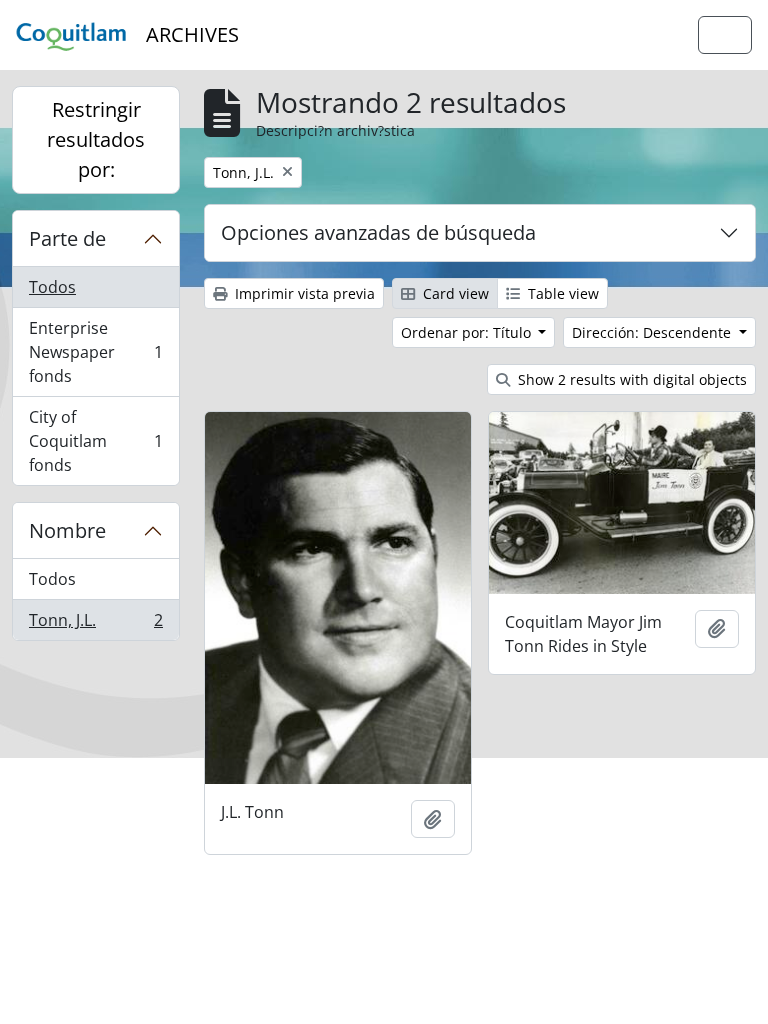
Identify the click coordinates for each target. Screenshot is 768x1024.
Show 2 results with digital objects (630, 379)
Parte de (67, 238)
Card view (454, 293)
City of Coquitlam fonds (95, 441)
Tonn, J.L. (95, 624)
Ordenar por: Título (468, 332)
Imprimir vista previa (303, 293)
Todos (52, 287)
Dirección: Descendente (653, 332)
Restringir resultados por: (96, 139)
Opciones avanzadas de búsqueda (378, 232)
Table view (561, 293)
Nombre (67, 530)
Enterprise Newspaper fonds (95, 352)
